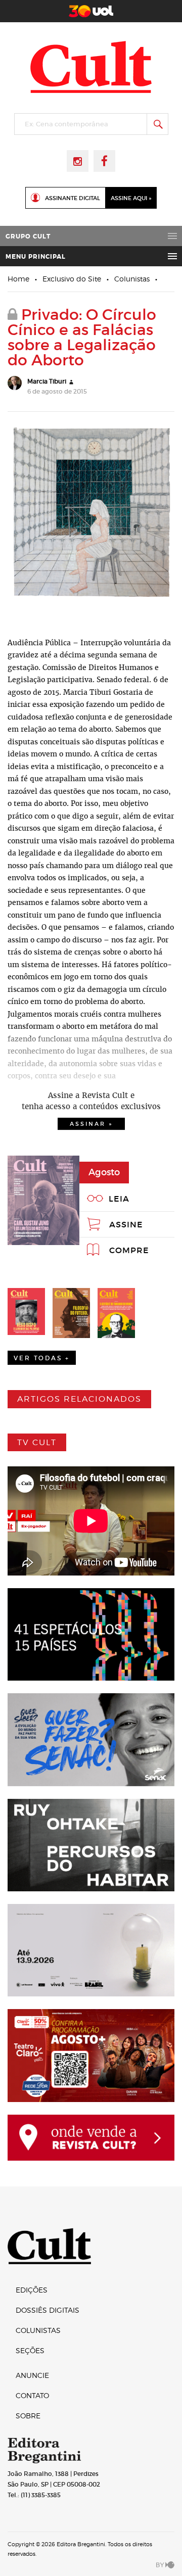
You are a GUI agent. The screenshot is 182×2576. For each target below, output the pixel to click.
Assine (126, 1224)
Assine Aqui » (131, 198)
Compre (129, 1250)
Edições (32, 2290)
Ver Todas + (42, 1358)
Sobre (28, 2416)
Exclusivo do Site (72, 279)
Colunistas (132, 279)
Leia (119, 1199)
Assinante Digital (73, 198)
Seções (30, 2350)
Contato (32, 2395)
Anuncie (32, 2375)
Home (18, 279)
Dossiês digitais (48, 2310)
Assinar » (91, 1124)
